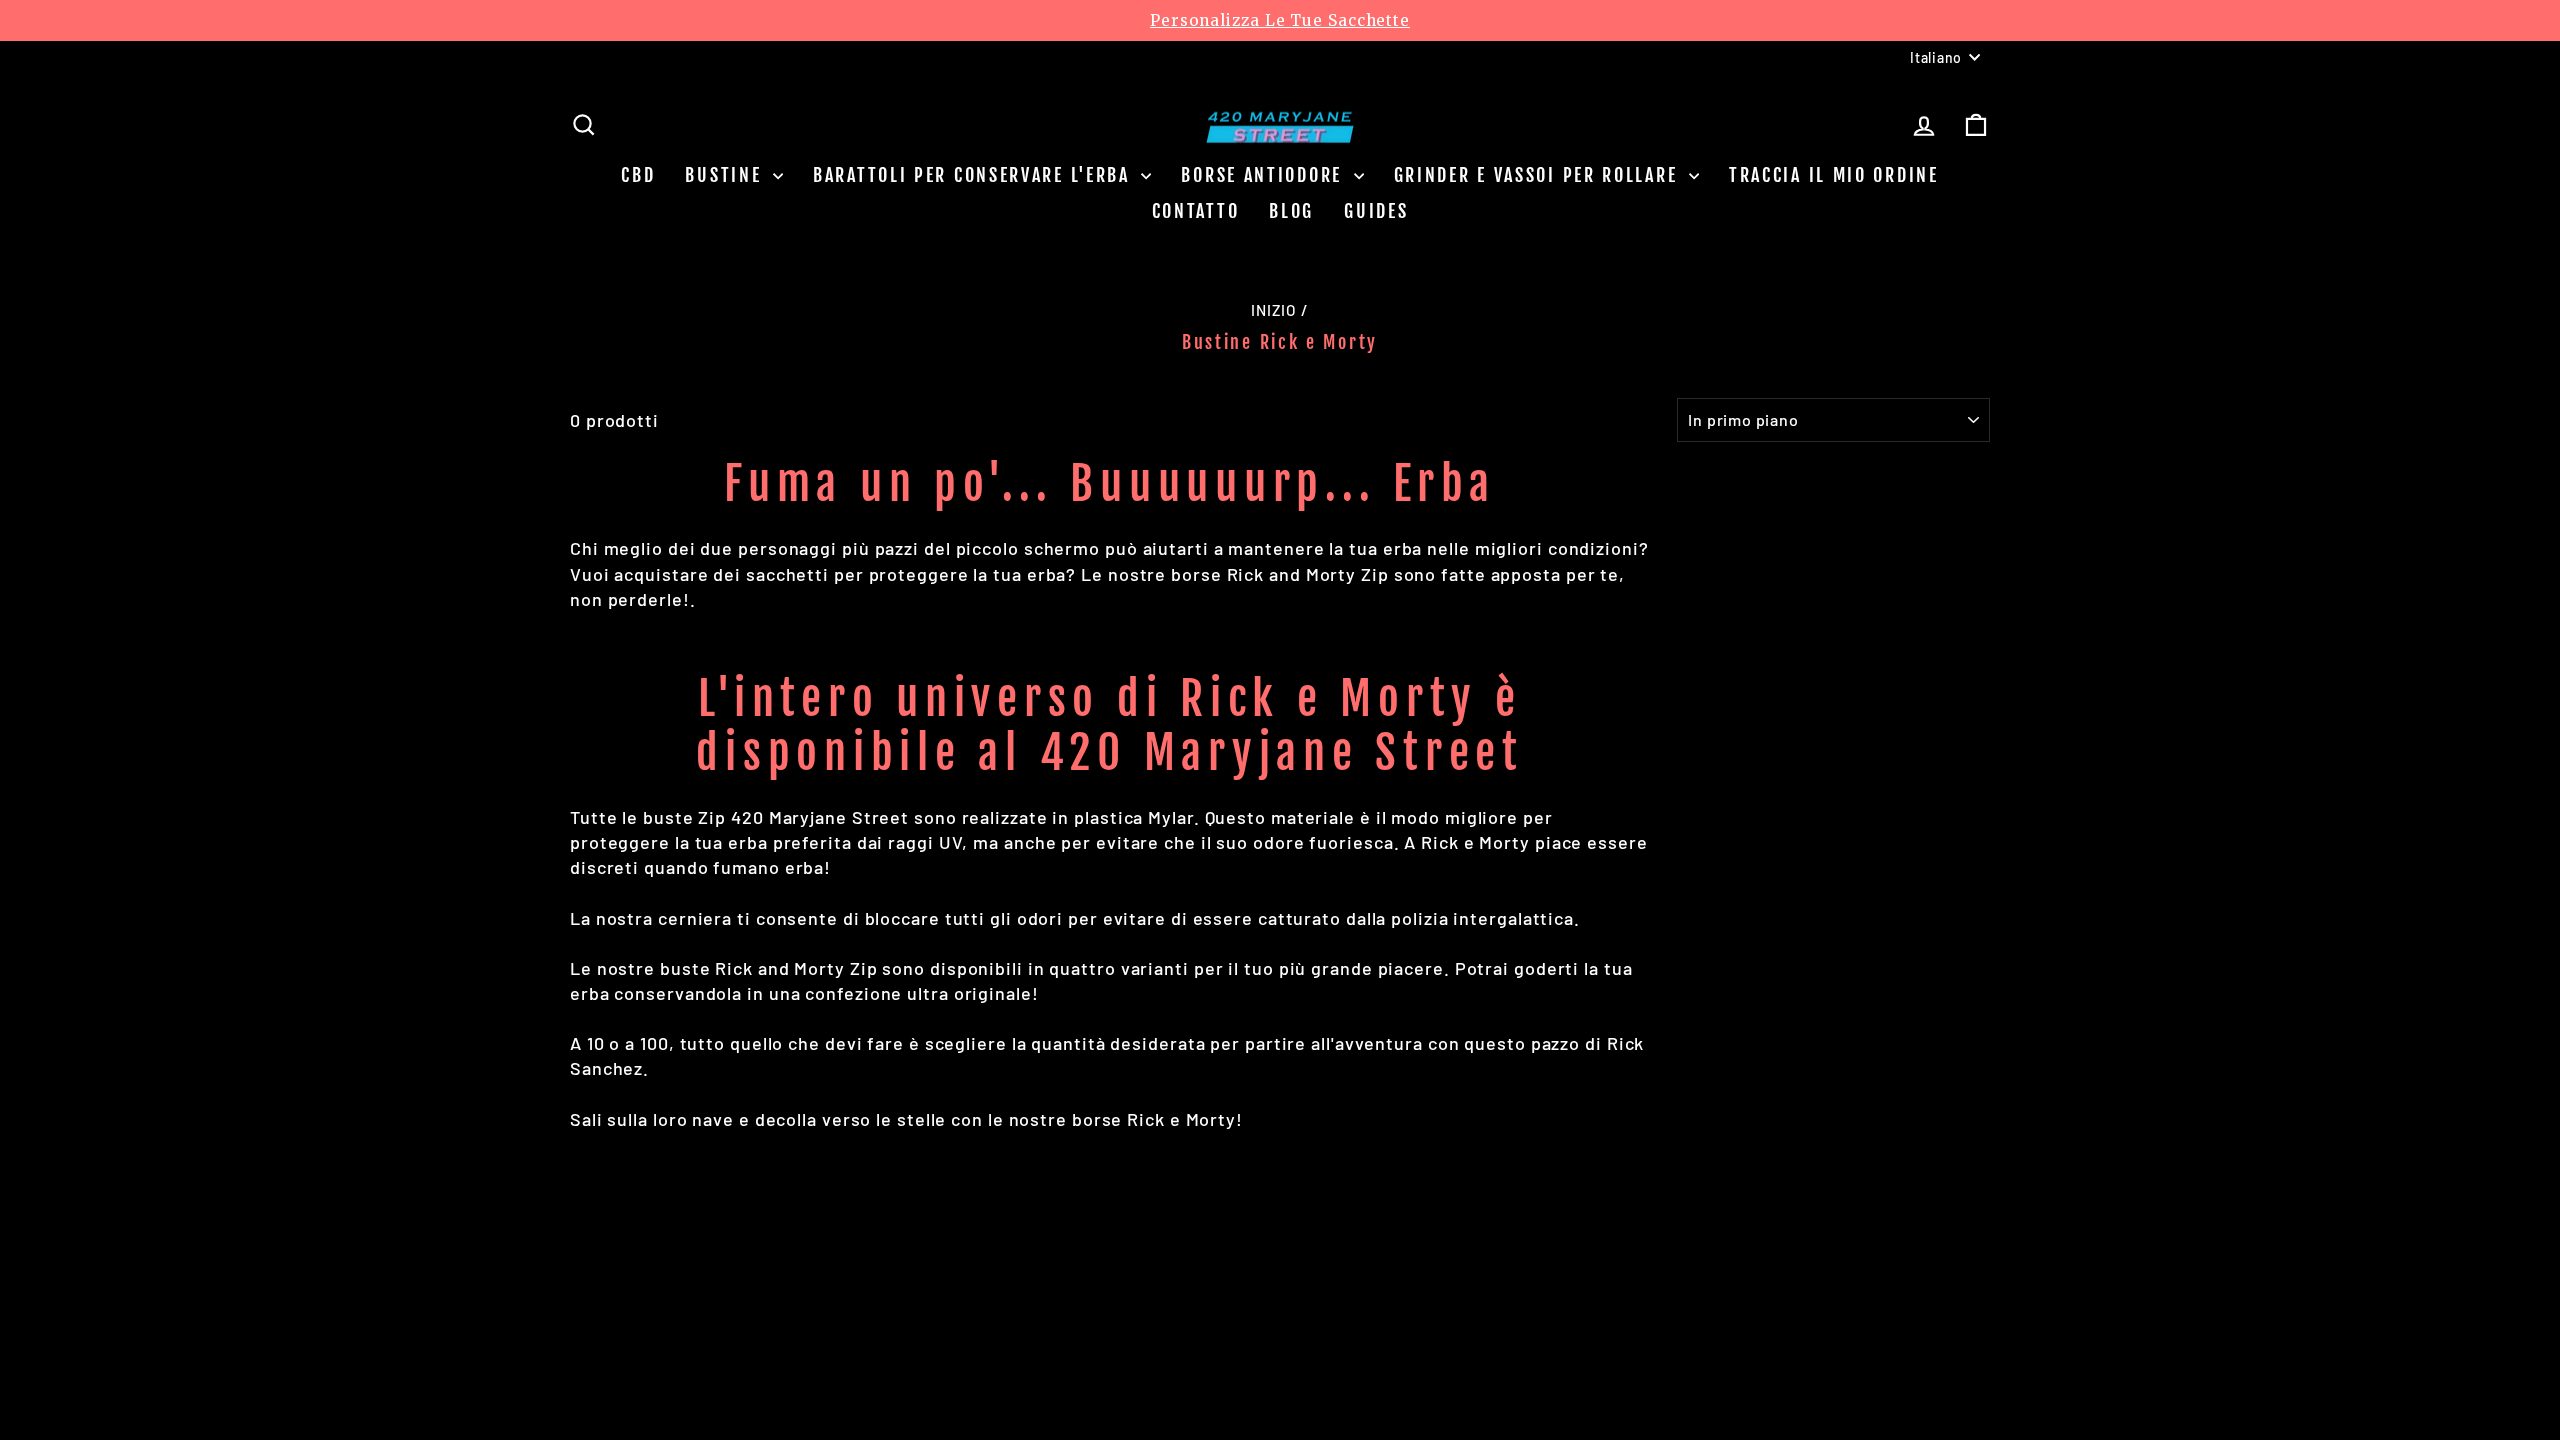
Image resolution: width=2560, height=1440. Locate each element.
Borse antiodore (1264, 175)
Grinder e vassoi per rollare (1539, 175)
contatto (1196, 211)
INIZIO (1273, 310)
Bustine (726, 175)
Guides (1376, 211)
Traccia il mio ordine (1834, 175)
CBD (638, 175)
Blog (1291, 211)
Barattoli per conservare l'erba (974, 175)
